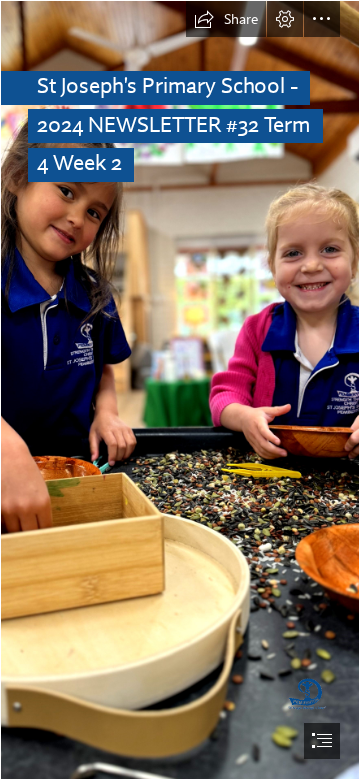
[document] (180, 390)
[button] (226, 19)
